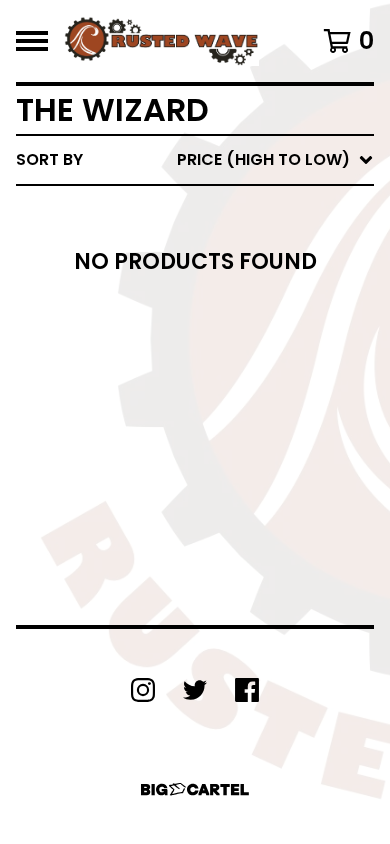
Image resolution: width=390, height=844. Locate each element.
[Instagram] (143, 690)
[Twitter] (195, 690)
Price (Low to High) (234, 435)
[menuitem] (195, 160)
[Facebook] (247, 690)
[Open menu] (32, 41)
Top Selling (197, 275)
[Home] (161, 41)
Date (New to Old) (228, 371)
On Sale (180, 243)
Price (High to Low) (234, 467)
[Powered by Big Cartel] (195, 789)
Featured (187, 211)
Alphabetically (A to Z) (251, 307)
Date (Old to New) (228, 403)
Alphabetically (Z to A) (251, 339)
